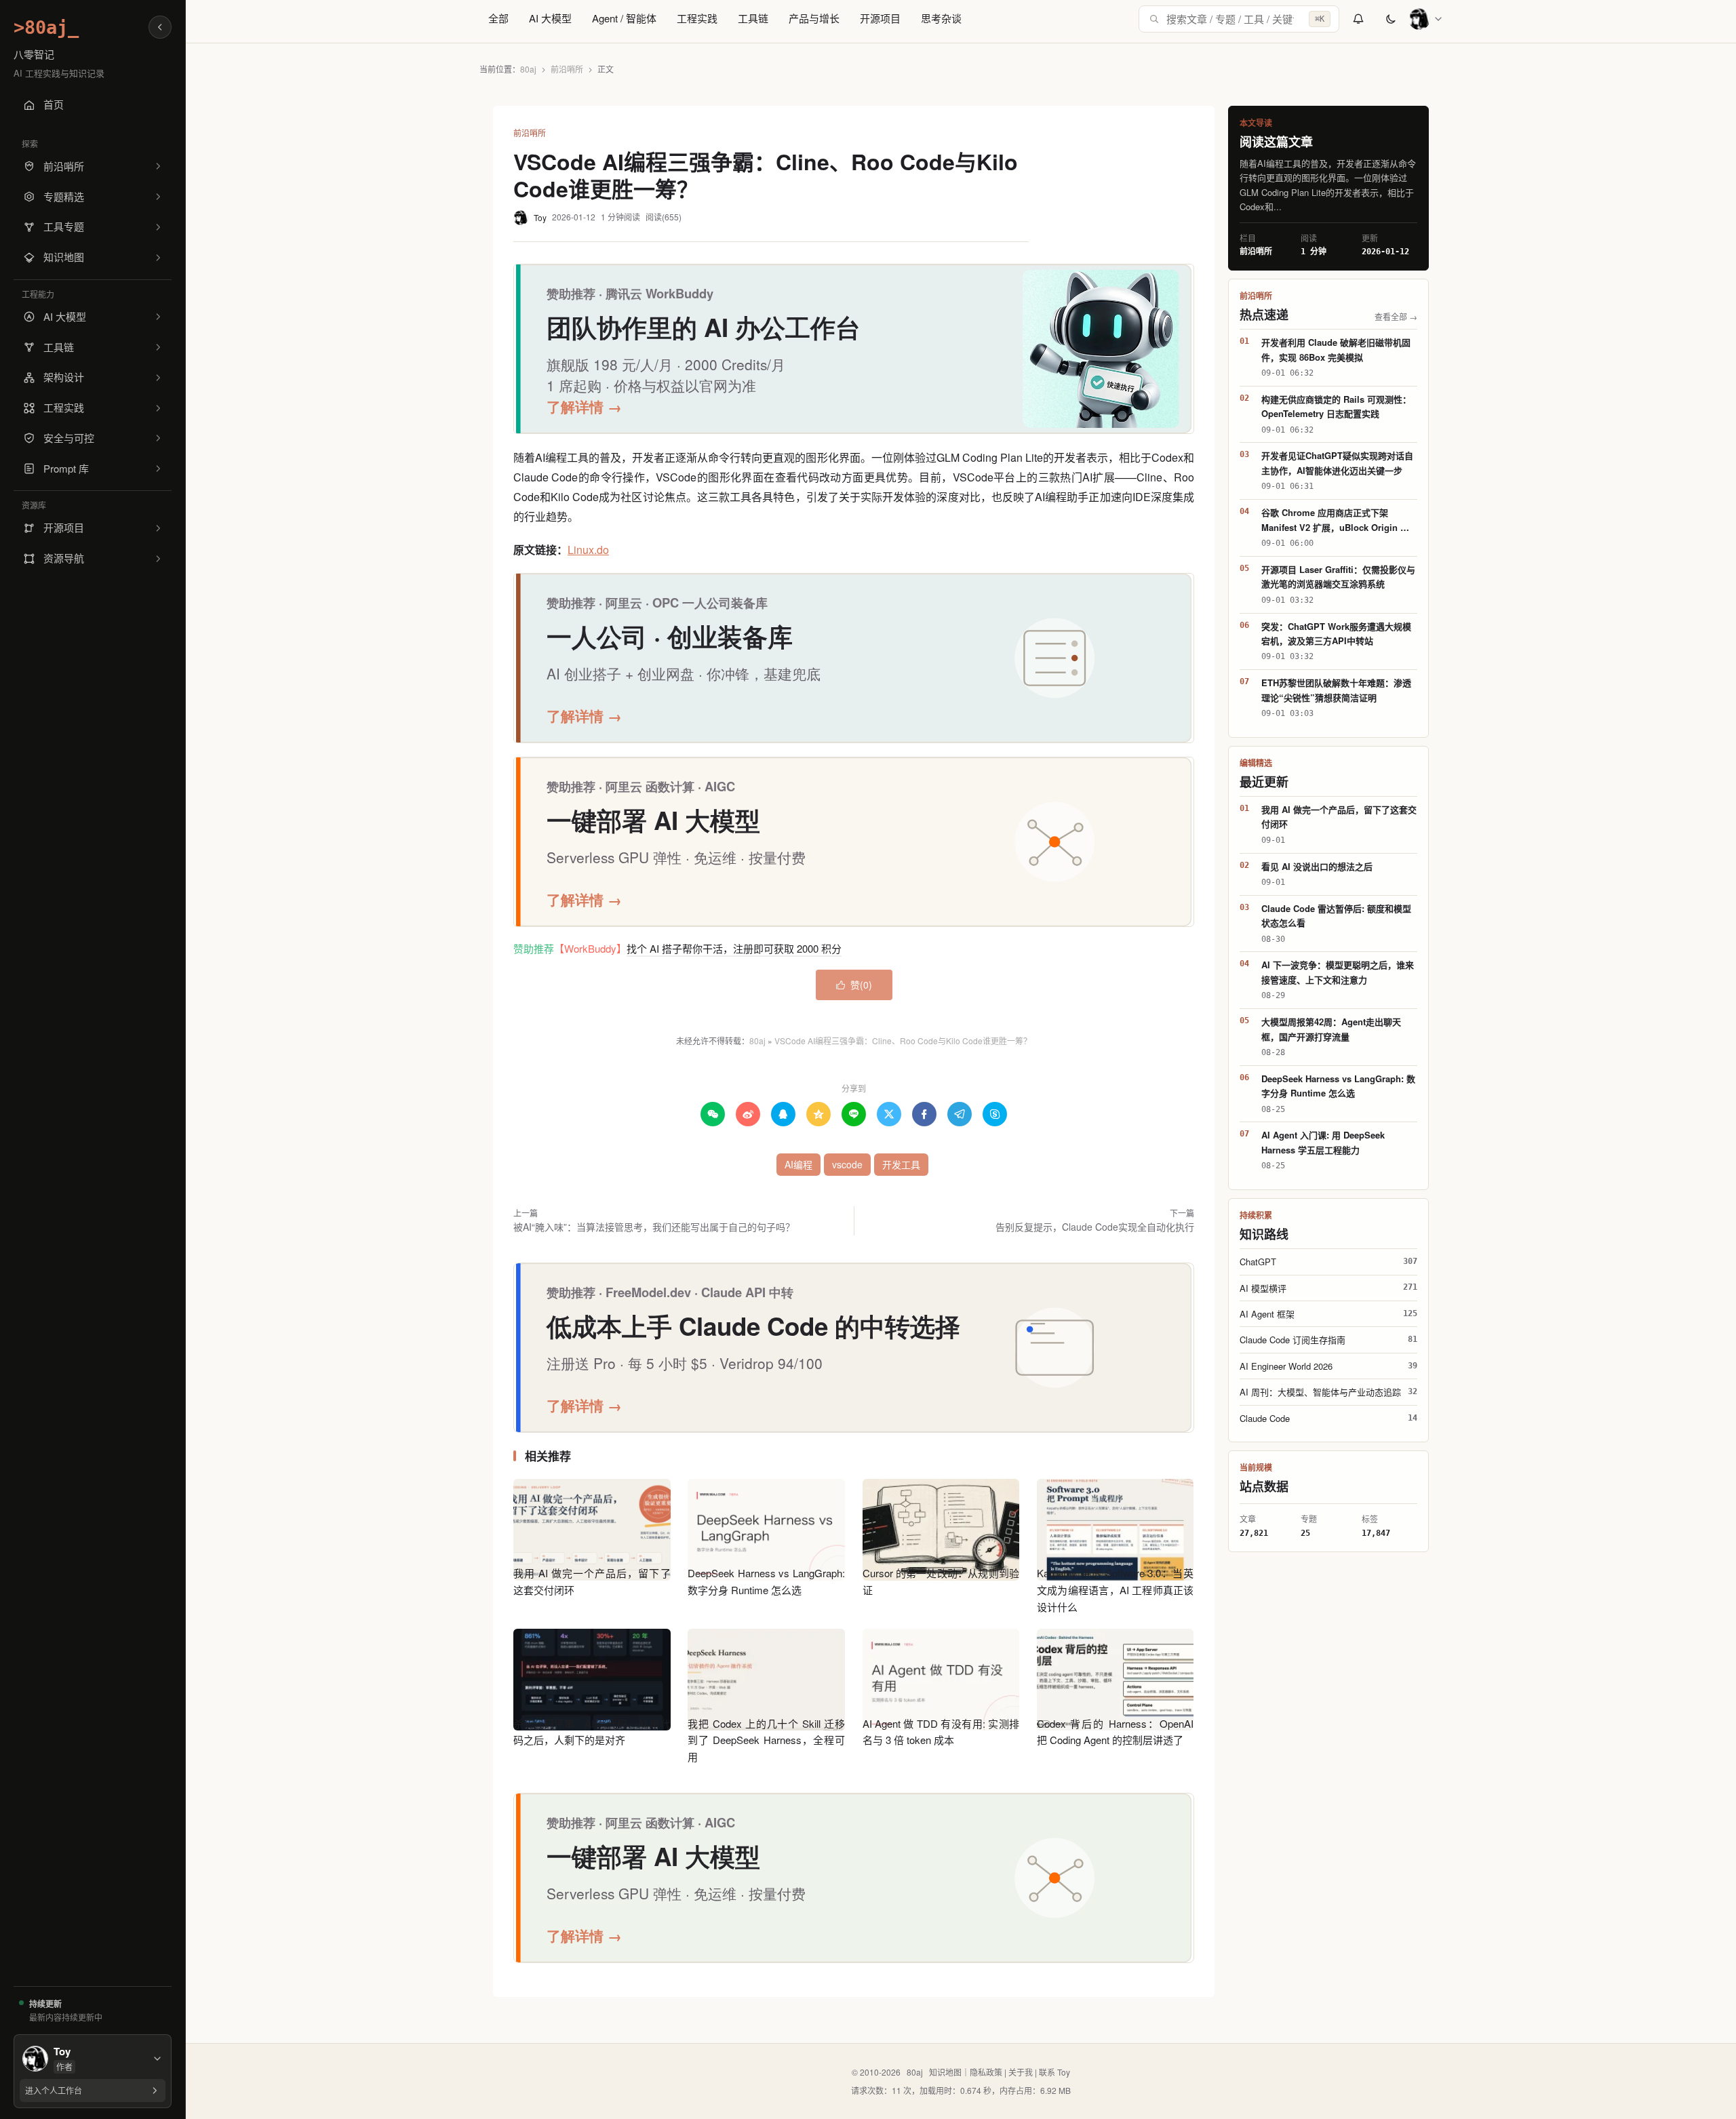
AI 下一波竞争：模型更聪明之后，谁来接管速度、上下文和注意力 (1338, 972)
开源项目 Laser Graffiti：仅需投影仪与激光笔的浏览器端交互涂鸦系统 (1338, 576)
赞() (854, 985)
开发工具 (901, 1164)
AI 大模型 (550, 18)
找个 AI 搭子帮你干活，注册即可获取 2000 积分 (734, 948)
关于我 (1021, 2072)
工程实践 (697, 18)
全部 (498, 18)
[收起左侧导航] (160, 27)
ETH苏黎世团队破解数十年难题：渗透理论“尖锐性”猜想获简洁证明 (1336, 690)
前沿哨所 (567, 69)
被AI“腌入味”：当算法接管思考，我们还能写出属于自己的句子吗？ (654, 1227)
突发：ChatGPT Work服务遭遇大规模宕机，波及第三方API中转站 (1336, 633)
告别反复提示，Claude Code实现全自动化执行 (1095, 1227)
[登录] (1426, 19)
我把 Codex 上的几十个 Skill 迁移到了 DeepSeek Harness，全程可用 (766, 1740)
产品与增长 (814, 18)
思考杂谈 (941, 18)
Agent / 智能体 (624, 18)
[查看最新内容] (1358, 19)
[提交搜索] (1154, 19)
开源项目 (880, 18)
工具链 (753, 18)
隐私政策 (986, 2072)
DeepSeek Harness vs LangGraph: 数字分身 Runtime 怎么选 (1338, 1086)
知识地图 (945, 2072)
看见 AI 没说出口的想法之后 (1317, 866)
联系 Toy (1054, 2072)
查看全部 (1396, 316)
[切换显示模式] (1391, 19)
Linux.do (588, 550)
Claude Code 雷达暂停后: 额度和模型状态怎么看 (1336, 915)
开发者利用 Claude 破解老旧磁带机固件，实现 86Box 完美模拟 (1336, 349)
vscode (847, 1164)
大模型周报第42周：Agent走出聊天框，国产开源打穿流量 (1331, 1029)
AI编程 (798, 1164)
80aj (528, 69)
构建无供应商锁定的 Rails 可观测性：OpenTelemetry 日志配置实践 (1336, 406)
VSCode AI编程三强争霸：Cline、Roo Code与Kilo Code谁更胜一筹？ (903, 1041)
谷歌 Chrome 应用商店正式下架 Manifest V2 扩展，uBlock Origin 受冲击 (1335, 520)
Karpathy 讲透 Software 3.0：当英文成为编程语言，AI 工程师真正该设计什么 (1116, 1590)
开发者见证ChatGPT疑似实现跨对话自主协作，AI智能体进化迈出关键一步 (1337, 462)
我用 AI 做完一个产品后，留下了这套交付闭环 (1339, 816)
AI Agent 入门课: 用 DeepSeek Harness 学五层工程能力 (1323, 1142)
